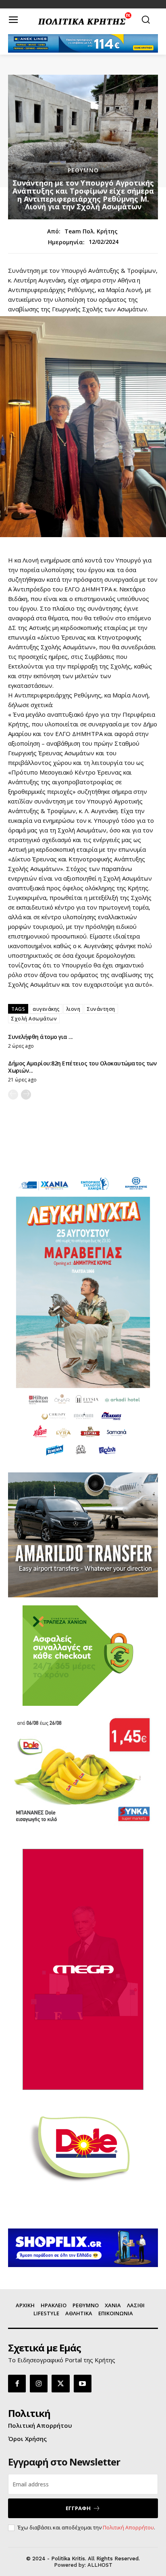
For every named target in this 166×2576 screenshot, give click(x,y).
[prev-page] (13, 1095)
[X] (60, 2384)
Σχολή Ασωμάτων (34, 1019)
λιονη (73, 1009)
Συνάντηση (101, 1009)
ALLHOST (100, 2565)
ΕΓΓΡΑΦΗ (78, 2508)
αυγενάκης (46, 1009)
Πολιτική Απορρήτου (128, 2527)
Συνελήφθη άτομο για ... (40, 1037)
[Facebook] (17, 2384)
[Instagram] (39, 2384)
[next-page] (26, 1095)
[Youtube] (83, 2384)
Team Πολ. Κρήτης (91, 232)
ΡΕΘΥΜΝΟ (83, 170)
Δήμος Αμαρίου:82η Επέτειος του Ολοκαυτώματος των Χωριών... (82, 1067)
